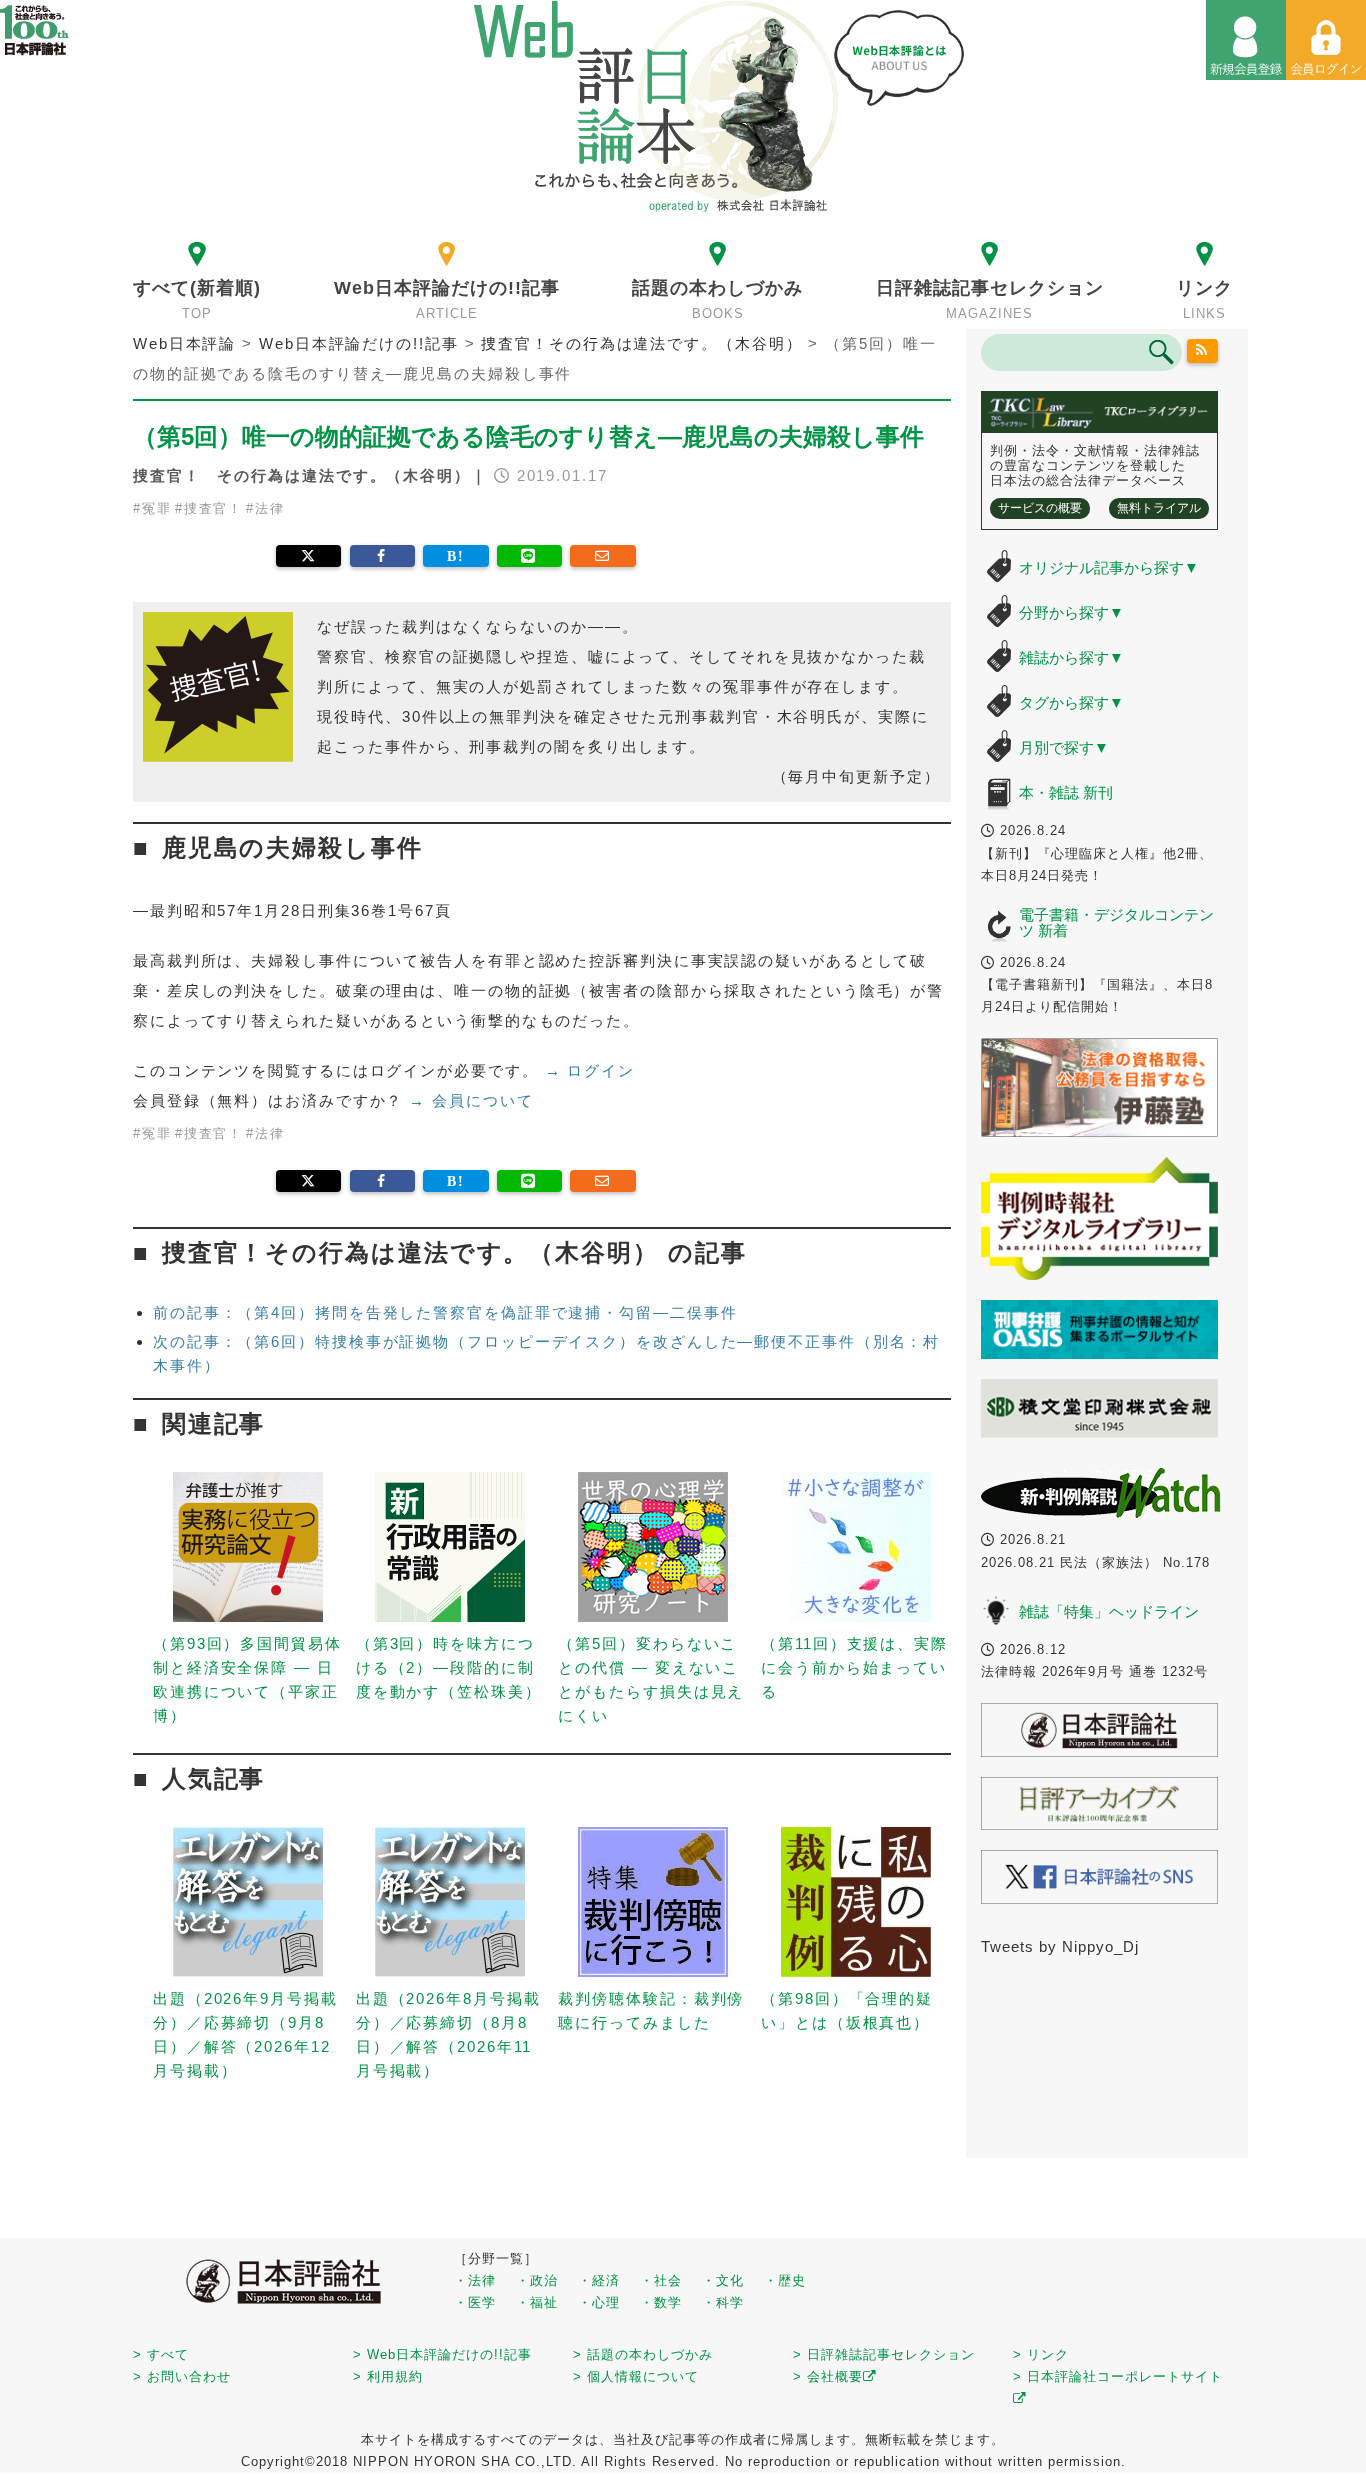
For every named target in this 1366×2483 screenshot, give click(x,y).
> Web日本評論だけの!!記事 (442, 2354)
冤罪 (157, 508)
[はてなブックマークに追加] (455, 556)
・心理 (599, 2302)
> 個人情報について (636, 2376)
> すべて (161, 2354)
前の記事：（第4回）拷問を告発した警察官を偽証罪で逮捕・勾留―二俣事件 (445, 1312)
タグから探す (1071, 702)
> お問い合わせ (182, 2376)
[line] (529, 556)
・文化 (723, 2280)
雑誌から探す (1071, 657)
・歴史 (785, 2280)
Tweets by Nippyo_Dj (1060, 1946)
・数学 (661, 2302)
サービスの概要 (1040, 508)
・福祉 (537, 2302)
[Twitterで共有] (308, 556)
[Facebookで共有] (382, 556)
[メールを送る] (602, 556)
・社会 (661, 2280)
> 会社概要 (828, 2376)
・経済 (599, 2280)
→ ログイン (590, 1070)
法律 (270, 508)
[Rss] (1203, 351)
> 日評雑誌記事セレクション (884, 2354)
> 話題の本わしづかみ (643, 2354)
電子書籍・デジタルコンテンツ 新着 (1116, 923)
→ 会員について (471, 1100)
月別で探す (1064, 747)
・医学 (475, 2302)
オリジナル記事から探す (1109, 567)
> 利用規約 (388, 2376)
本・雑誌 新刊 (1066, 792)
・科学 (723, 2302)
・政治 (537, 2280)
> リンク (1041, 2354)
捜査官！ (214, 508)
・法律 (475, 2280)
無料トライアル (1159, 508)
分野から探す (1071, 612)
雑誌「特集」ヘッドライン (1109, 1611)
